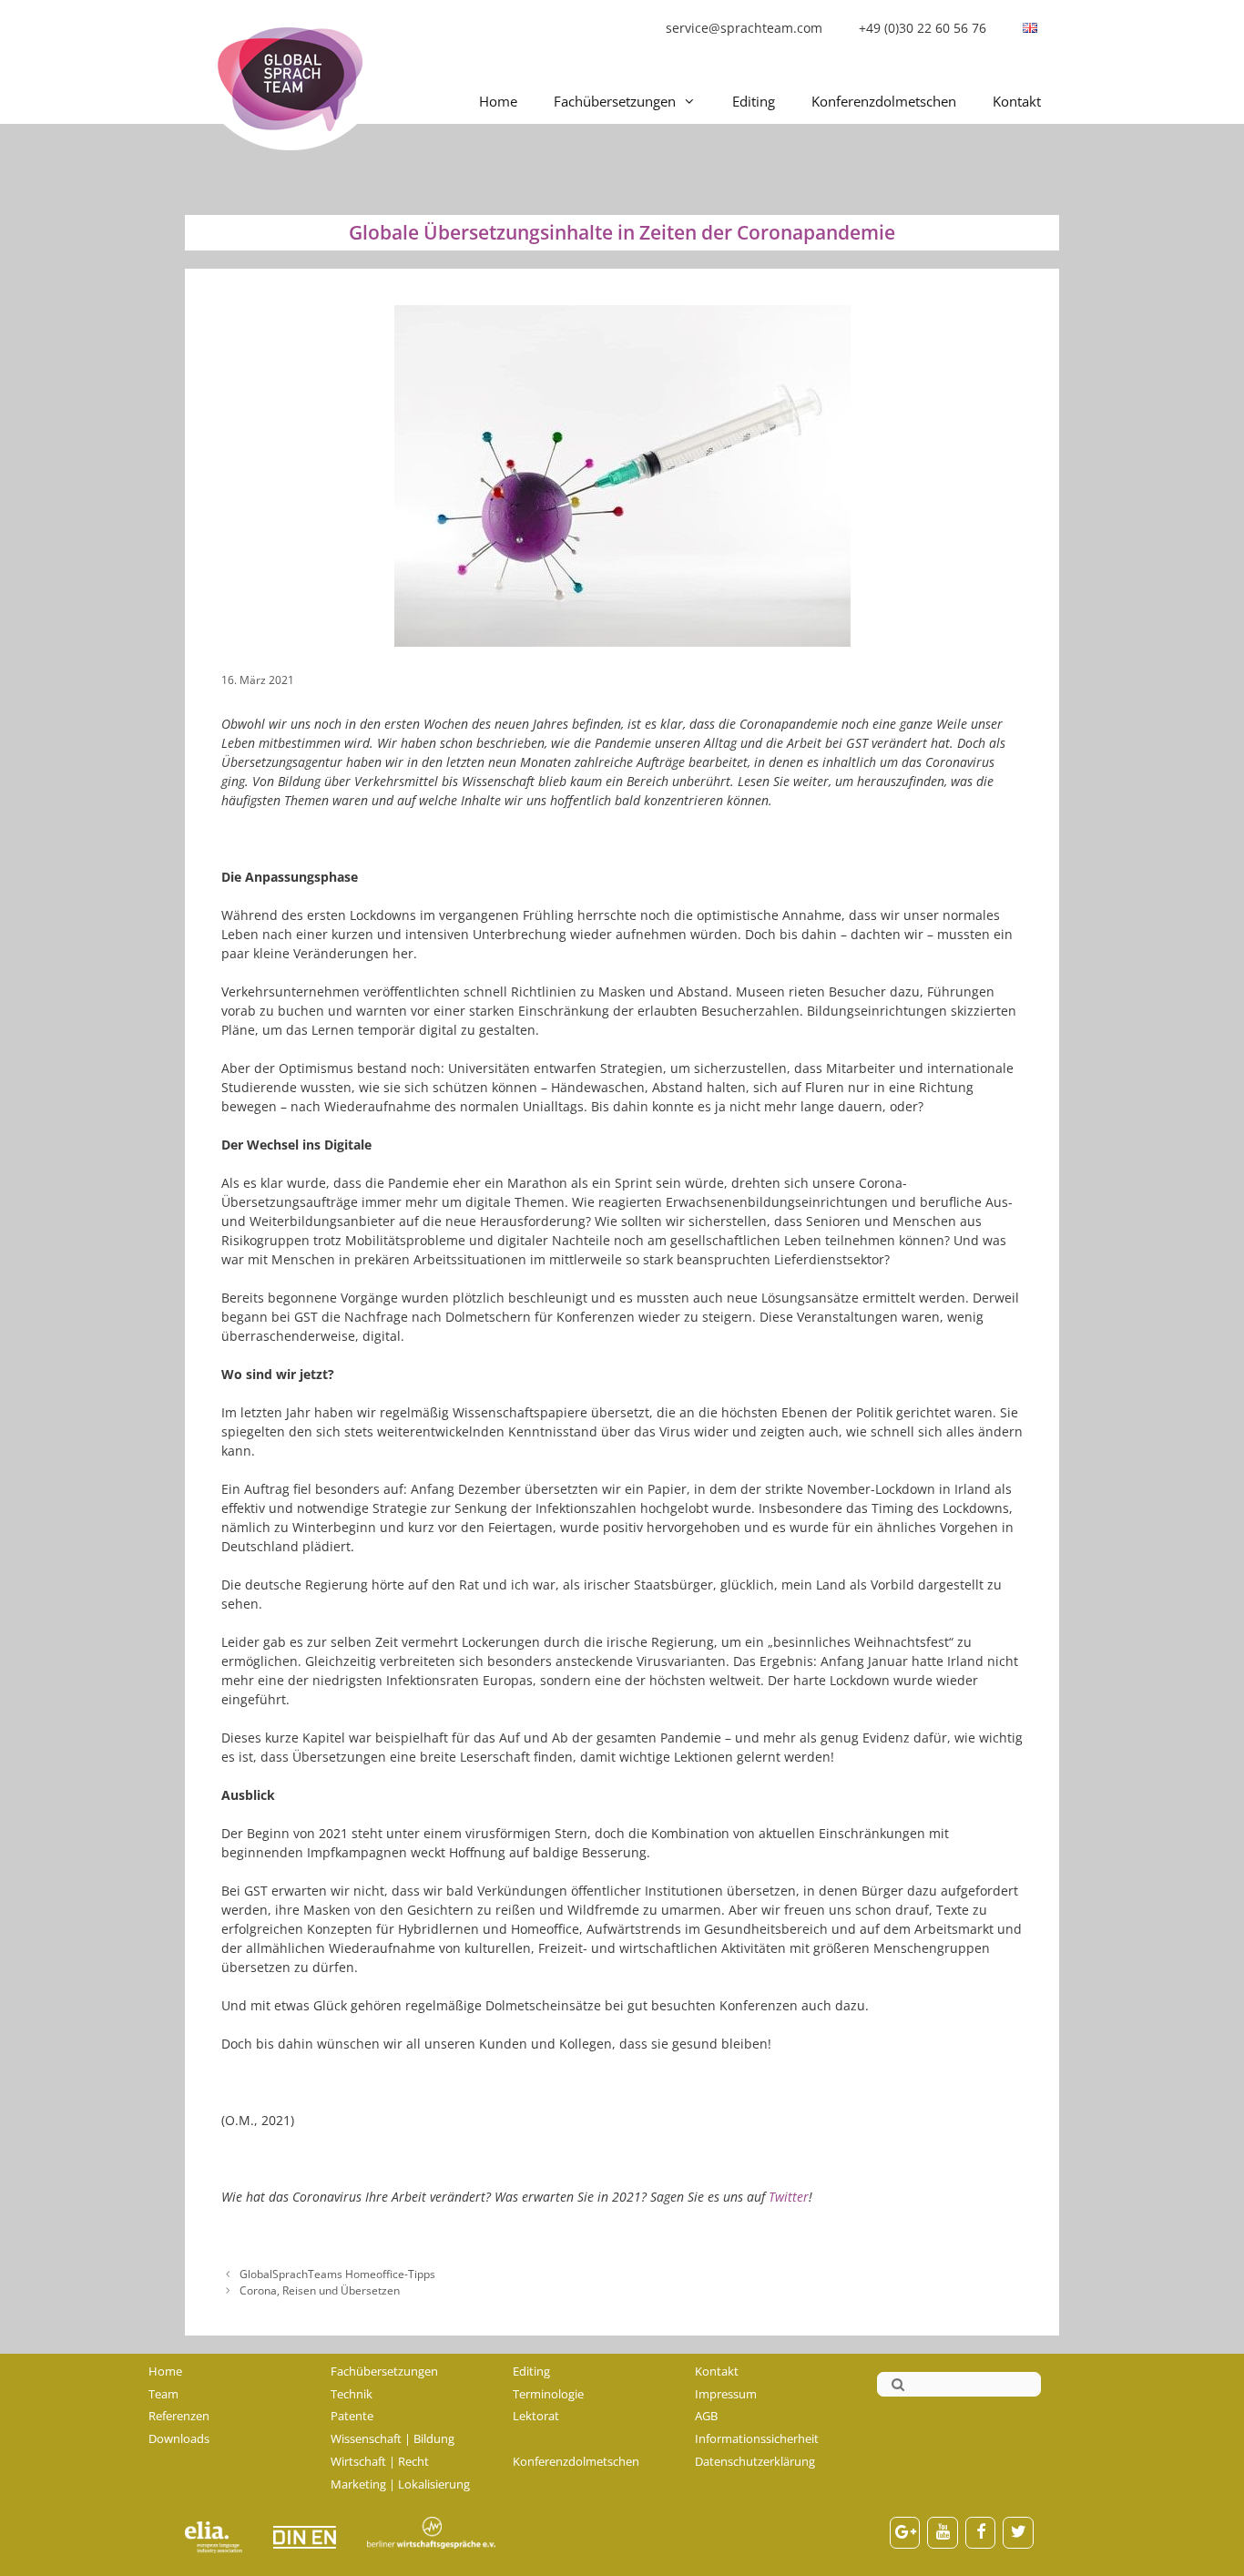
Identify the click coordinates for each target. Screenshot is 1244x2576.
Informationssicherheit (757, 2438)
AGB (706, 2416)
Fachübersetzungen (615, 101)
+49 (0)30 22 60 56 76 (923, 28)
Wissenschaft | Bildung (393, 2438)
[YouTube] (943, 2533)
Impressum (726, 2394)
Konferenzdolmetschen (884, 101)
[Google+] (905, 2533)
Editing (754, 101)
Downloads (179, 2438)
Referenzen (179, 2416)
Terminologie (548, 2394)
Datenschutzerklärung (755, 2461)
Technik (352, 2394)
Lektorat (536, 2416)
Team (163, 2394)
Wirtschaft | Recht (380, 2461)
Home (498, 101)
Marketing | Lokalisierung (400, 2484)
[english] (1030, 28)
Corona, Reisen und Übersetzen (320, 2290)
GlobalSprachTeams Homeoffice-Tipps (337, 2274)
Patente (352, 2416)
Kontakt (1017, 101)
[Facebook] (981, 2533)
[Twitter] (1018, 2533)
